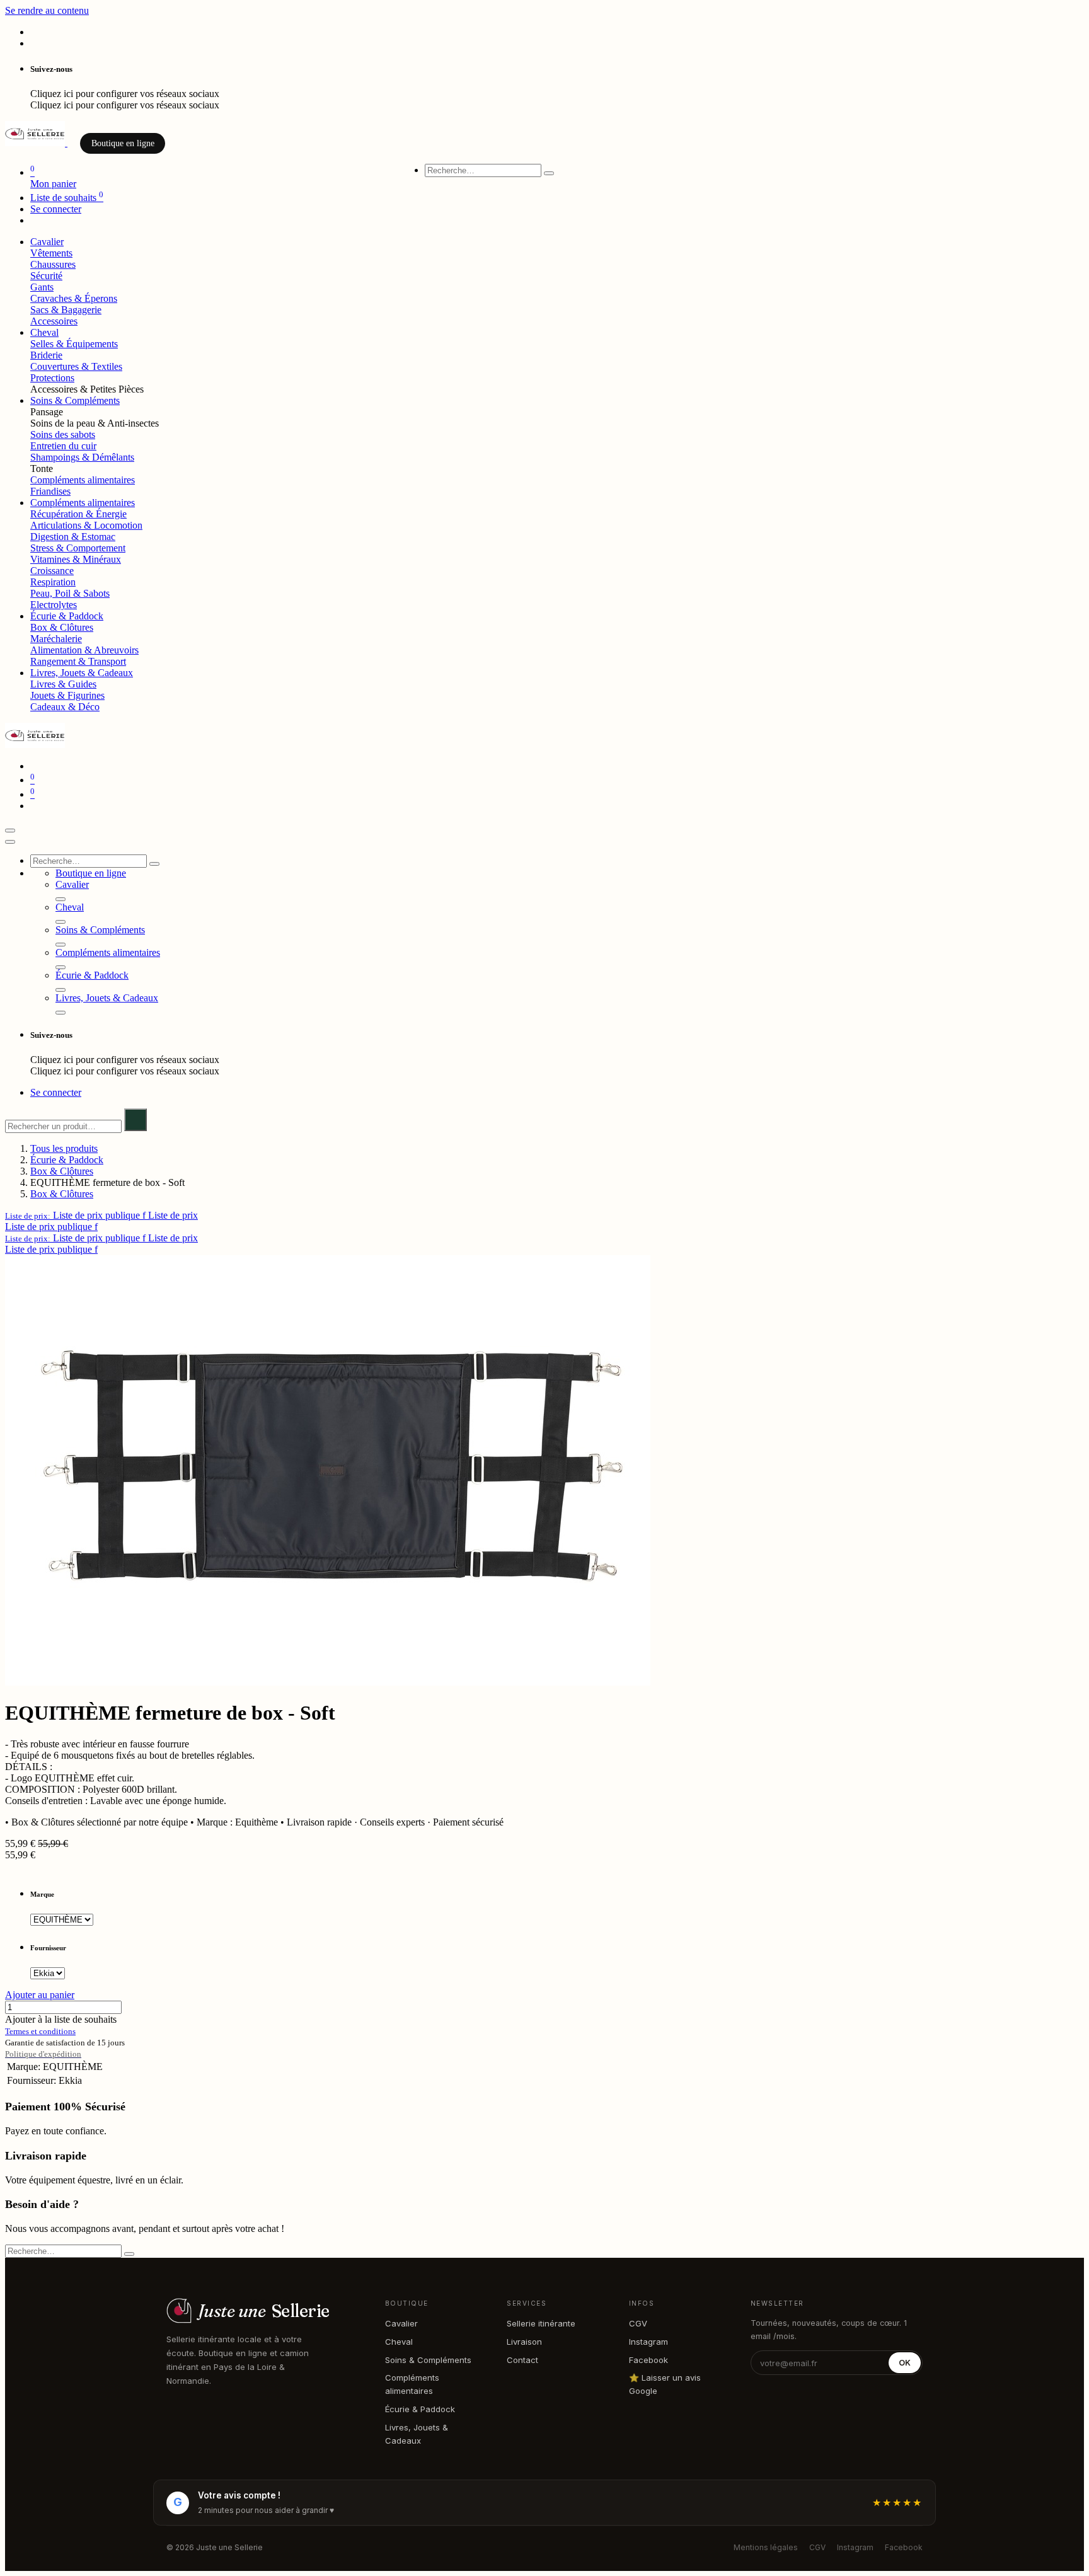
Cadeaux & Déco (65, 707)
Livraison (524, 2342)
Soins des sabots (63, 434)
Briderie (46, 355)
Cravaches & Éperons (74, 298)
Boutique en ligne (123, 143)
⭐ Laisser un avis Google (665, 2384)
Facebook (648, 2360)
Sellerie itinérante (541, 2323)
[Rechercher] (549, 173)
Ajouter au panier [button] (40, 1995)
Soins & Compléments (428, 2360)
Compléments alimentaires (83, 480)
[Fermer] (10, 842)
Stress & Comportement (78, 548)
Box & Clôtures (62, 627)
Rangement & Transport (78, 661)
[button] (101, 1215)
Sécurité (46, 276)
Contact (522, 2360)
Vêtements (51, 253)
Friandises (50, 491)
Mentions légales (766, 2547)
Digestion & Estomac (73, 537)
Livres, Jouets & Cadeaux (417, 2434)
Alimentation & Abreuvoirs (84, 650)
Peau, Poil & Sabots (70, 593)
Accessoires (54, 321)
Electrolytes (54, 605)
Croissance (52, 571)
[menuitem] (47, 242)
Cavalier (401, 2323)
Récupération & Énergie (78, 514)
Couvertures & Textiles (76, 366)
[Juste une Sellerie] (36, 143)
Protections (52, 378)
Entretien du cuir (63, 446)
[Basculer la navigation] (10, 831)
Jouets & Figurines (67, 695)
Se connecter (56, 209)
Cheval (399, 2342)
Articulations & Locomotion (86, 525)
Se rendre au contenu (47, 10)
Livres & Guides (63, 684)
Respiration (53, 582)
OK (905, 2363)
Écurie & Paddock (67, 1160)
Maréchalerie (56, 639)
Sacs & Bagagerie (66, 310)
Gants (42, 287)
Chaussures (53, 264)
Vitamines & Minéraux (76, 559)
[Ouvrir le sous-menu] (60, 899)
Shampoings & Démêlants (82, 457)
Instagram (648, 2342)
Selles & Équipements (74, 344)
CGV (638, 2323)
